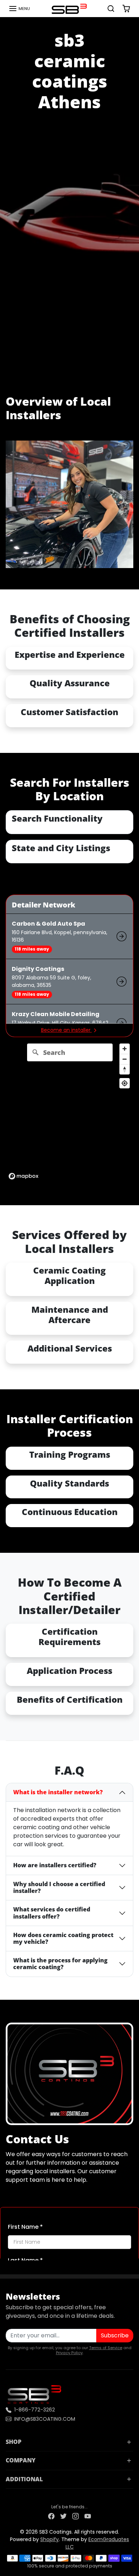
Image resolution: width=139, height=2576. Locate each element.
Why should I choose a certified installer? (59, 1887)
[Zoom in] (125, 1049)
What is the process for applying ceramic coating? (60, 1964)
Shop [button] (14, 2442)
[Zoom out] (125, 1059)
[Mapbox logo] (24, 1176)
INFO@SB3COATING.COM (45, 2419)
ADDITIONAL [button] (24, 2479)
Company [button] (21, 2460)
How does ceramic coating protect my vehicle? (63, 1938)
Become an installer (66, 1030)
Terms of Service (106, 2348)
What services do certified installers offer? (52, 1913)
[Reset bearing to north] (125, 1069)
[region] (69, 1111)
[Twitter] (63, 2516)
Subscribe (115, 2335)
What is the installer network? (58, 1792)
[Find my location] (125, 1083)
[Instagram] (76, 2516)
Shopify (50, 2539)
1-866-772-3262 (35, 2410)
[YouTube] (88, 2516)
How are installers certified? (55, 1865)
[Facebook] (51, 2516)
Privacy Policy (69, 2353)
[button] (19, 9)
